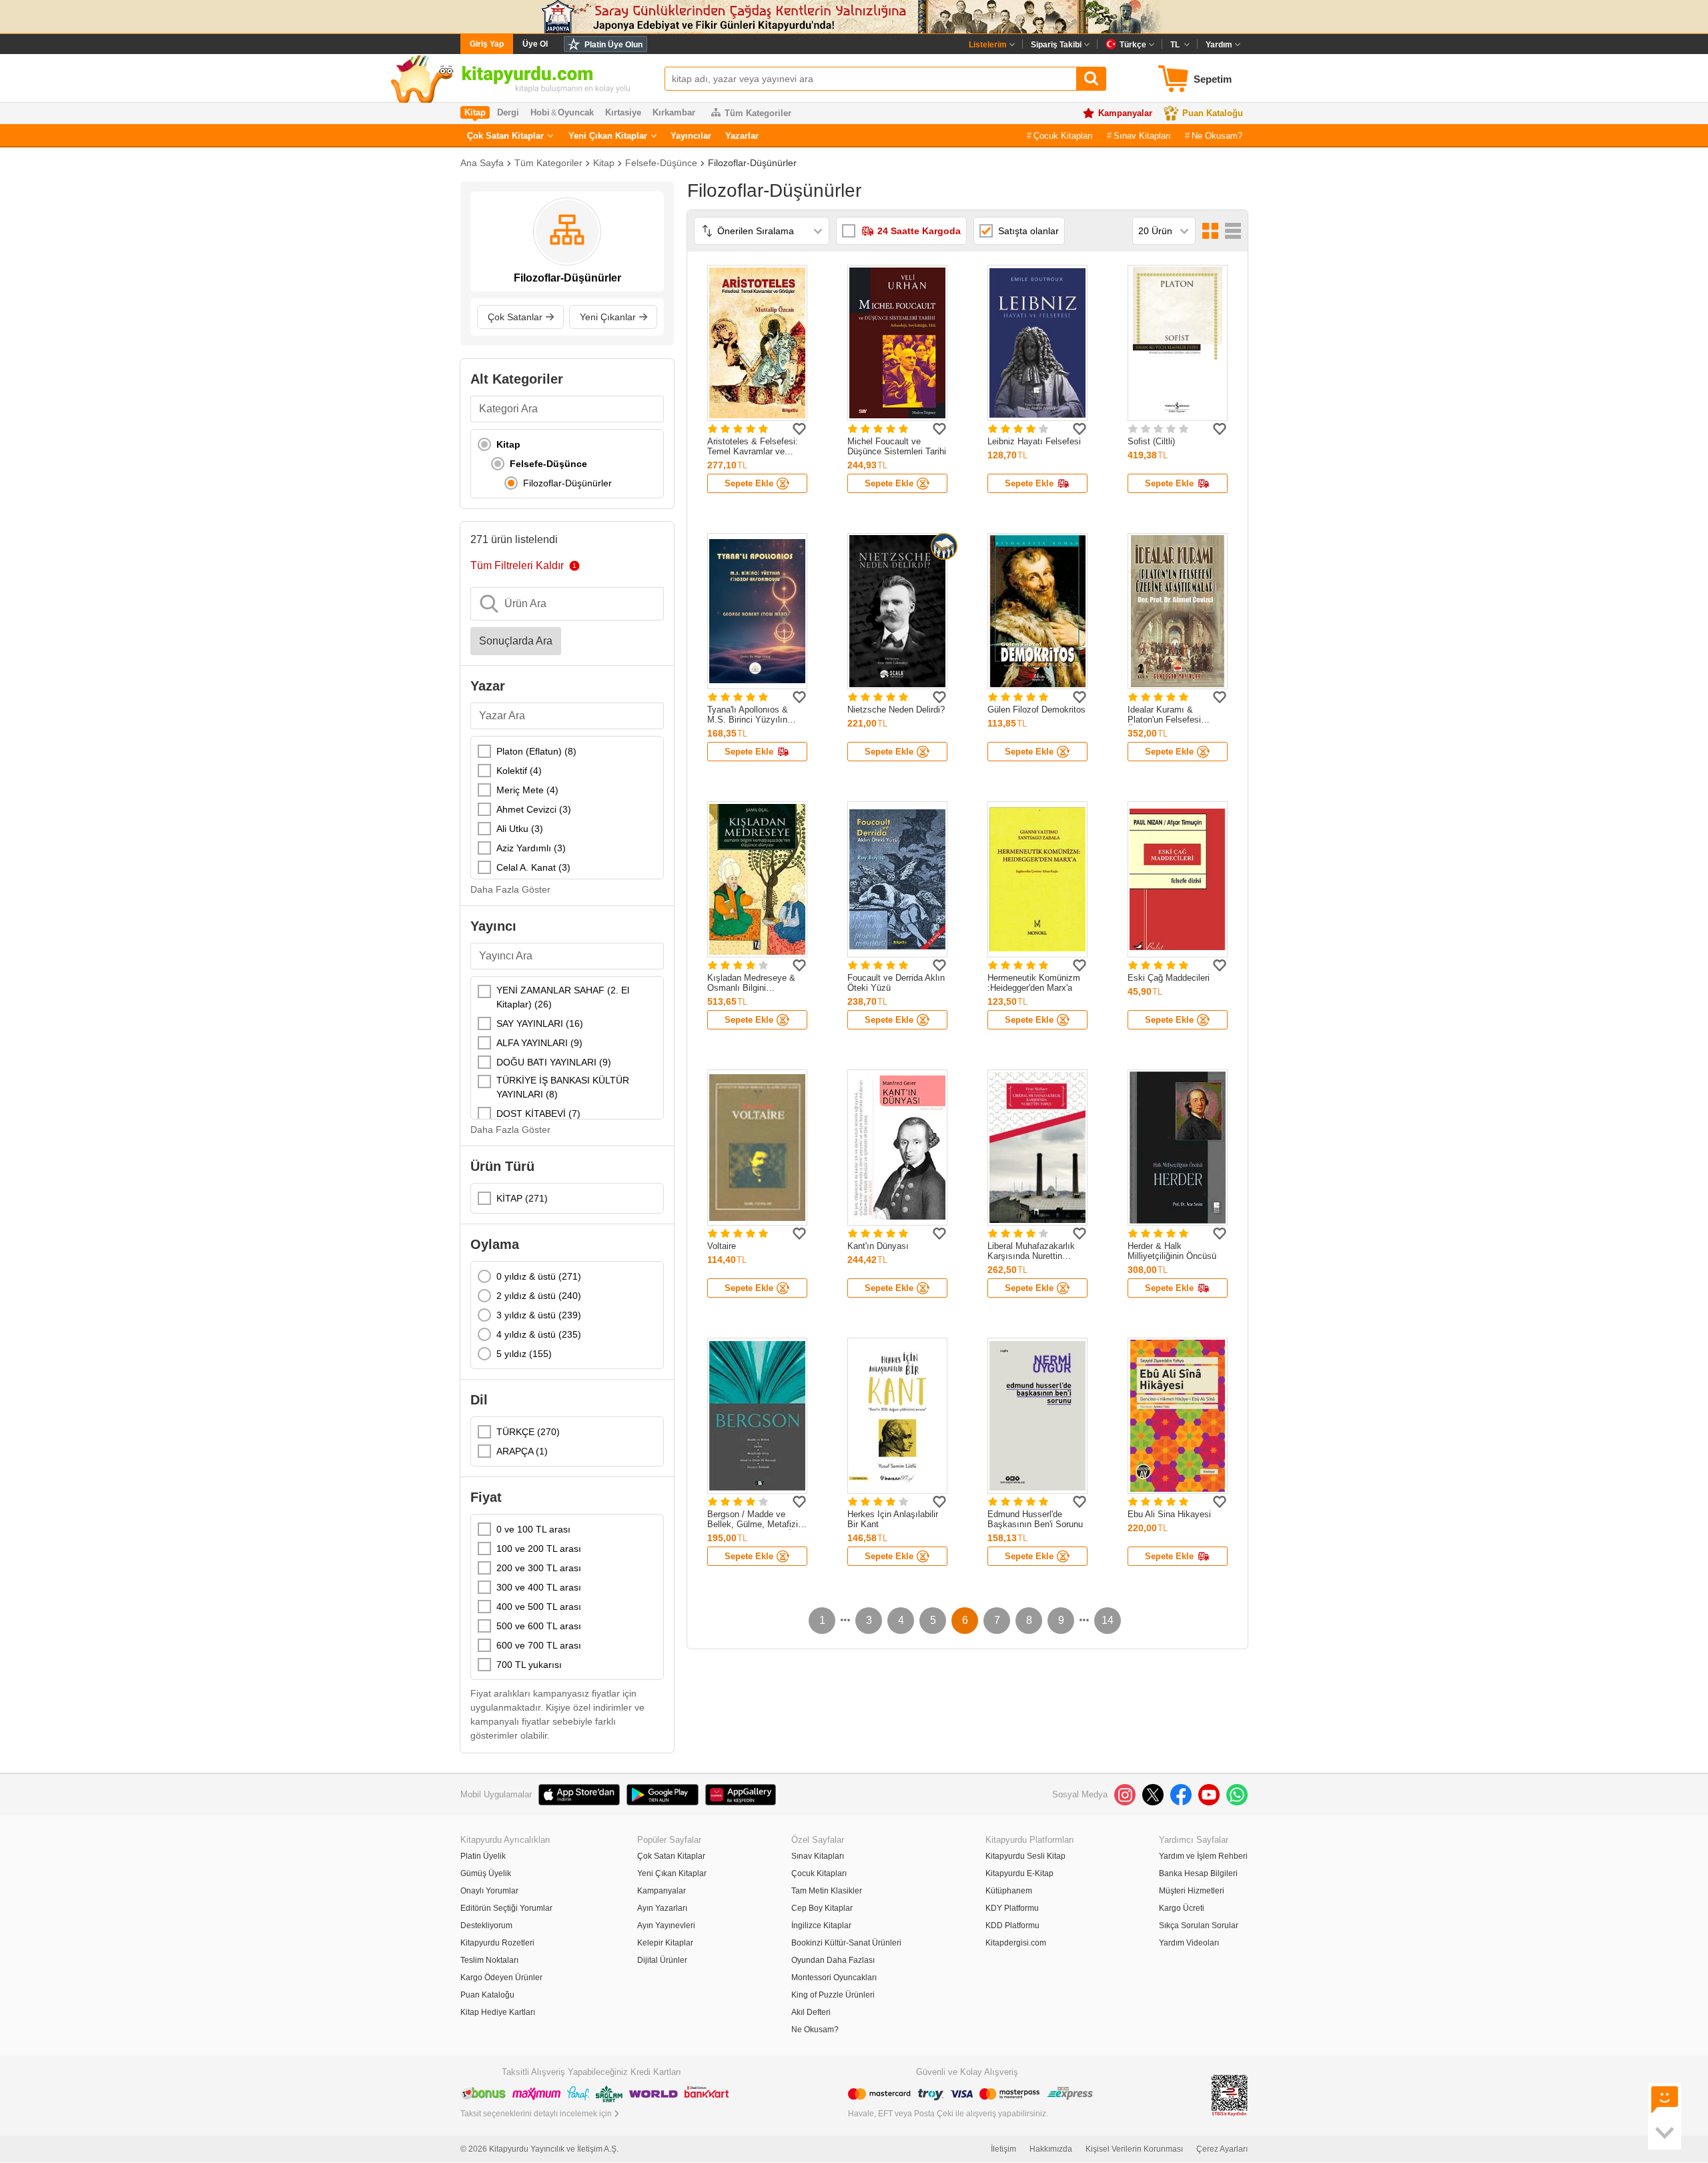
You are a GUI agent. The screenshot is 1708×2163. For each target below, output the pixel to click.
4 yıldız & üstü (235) (539, 1334)
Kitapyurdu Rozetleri (497, 1943)
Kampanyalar (1125, 113)
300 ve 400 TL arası (539, 1587)
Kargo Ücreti (1182, 1908)
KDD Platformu (1012, 1925)
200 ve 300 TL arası (539, 1568)
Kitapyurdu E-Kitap (1019, 1873)
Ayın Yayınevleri (666, 1925)
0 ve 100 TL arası (533, 1529)
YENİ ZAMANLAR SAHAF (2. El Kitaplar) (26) (563, 997)
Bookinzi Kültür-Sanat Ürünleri (846, 1943)
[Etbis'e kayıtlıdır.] (1230, 2095)
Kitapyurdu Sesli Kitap (1025, 1856)
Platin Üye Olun (613, 45)
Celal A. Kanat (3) (533, 867)
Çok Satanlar (515, 317)
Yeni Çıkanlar (608, 317)
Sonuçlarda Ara (516, 641)
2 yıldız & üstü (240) (539, 1296)
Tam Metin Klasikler (827, 1891)
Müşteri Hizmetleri (1192, 1891)
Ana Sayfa (482, 163)
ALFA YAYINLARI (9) (539, 1043)
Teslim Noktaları (489, 1960)
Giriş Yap (487, 44)
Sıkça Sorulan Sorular (1199, 1925)
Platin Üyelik (483, 1856)
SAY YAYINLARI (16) (540, 1023)
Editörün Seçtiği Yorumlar (506, 1908)
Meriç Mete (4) (527, 790)
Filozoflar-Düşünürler (752, 163)
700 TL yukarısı (529, 1665)
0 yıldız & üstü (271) (539, 1276)
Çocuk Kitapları (1063, 136)
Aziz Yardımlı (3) (531, 848)
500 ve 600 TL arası (539, 1626)
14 (1108, 1620)
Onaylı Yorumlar (489, 1891)
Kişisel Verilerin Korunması (1134, 2149)
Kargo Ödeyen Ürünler (501, 1978)
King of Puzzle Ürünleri (833, 1995)
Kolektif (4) (519, 771)
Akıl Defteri (811, 2012)
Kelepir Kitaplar (665, 1943)
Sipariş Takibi (1056, 45)
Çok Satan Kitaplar (505, 136)
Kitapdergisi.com (1016, 1943)
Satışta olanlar (1028, 231)
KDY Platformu (1012, 1908)
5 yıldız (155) (524, 1354)
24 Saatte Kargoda (919, 231)
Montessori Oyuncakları (834, 1978)
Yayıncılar (691, 136)
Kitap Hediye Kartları (498, 2012)
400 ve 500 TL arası (539, 1607)
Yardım (1219, 45)
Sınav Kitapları (1142, 136)
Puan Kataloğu (1213, 113)
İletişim (1003, 2149)
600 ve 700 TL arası (539, 1645)
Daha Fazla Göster (510, 889)
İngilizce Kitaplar (821, 1925)
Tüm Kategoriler (758, 113)
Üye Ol (535, 44)
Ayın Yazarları (662, 1908)
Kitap (604, 163)
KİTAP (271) (522, 1198)
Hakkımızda (1051, 2149)
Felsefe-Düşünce (661, 163)
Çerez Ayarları (1222, 2149)
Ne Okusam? (1217, 136)
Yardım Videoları (1189, 1943)
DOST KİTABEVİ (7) (538, 1114)
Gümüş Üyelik (486, 1873)
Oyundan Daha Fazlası (833, 1960)
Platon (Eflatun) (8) (536, 751)
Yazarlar (742, 136)
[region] (567, 464)
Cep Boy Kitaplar (822, 1908)
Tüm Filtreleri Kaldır (517, 565)
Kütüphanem (1009, 1891)
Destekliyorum (486, 1925)
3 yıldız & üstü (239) (539, 1315)
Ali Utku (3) (520, 829)
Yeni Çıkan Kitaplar (608, 136)
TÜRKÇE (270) (528, 1432)
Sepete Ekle (749, 483)
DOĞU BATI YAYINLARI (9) (554, 1062)
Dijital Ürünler (662, 1960)
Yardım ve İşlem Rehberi (1203, 1856)
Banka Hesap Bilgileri (1198, 1873)
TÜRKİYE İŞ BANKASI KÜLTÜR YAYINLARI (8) (563, 1087)
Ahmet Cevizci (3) (534, 809)
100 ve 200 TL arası (539, 1549)
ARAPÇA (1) (522, 1451)
